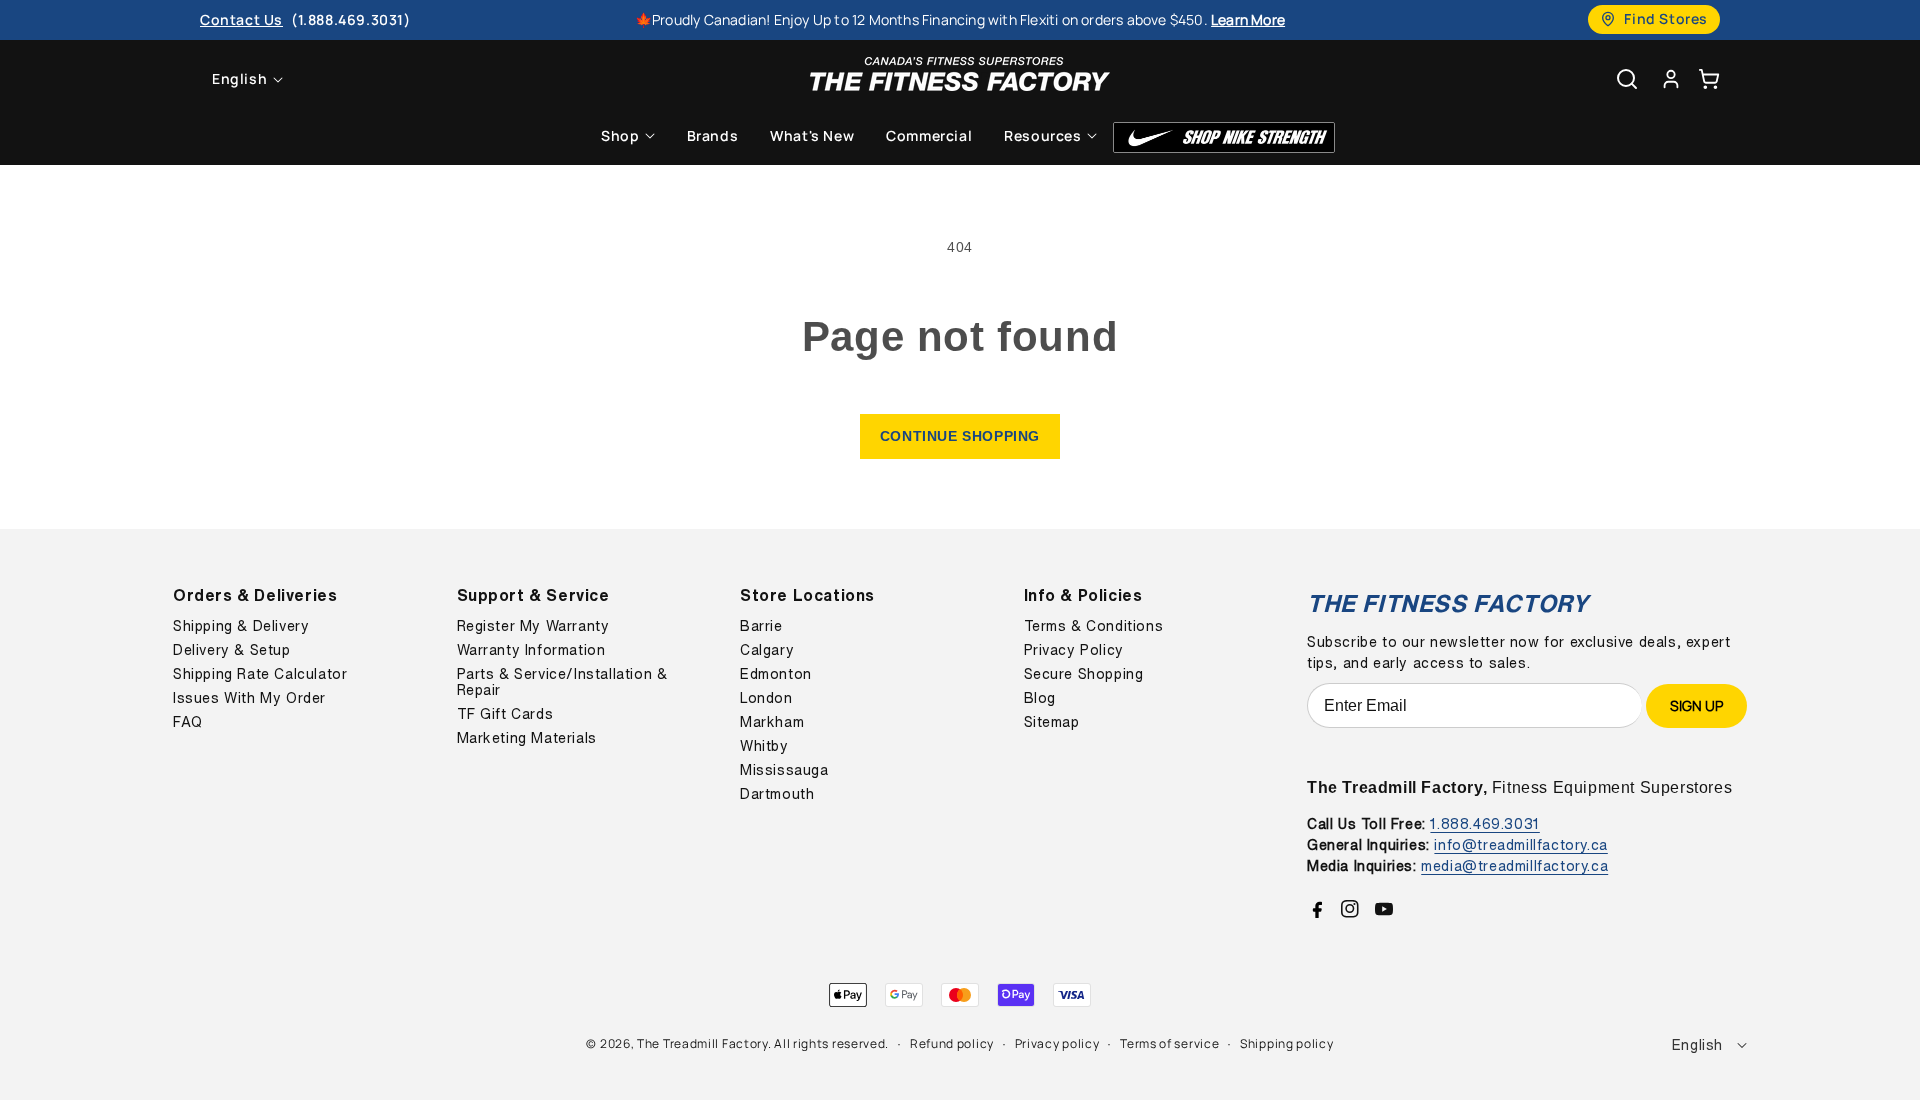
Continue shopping (960, 436)
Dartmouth (777, 794)
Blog (1040, 698)
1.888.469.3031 (1484, 823)
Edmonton (776, 674)
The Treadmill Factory (702, 1043)
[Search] (1627, 79)
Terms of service (1169, 1043)
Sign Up (1696, 705)
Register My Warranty (533, 626)
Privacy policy (1057, 1043)
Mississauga (784, 770)
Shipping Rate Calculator (260, 674)
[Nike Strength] (1224, 137)
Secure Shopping (1084, 674)
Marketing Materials (527, 738)
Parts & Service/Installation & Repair (562, 682)
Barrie (761, 626)
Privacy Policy (1074, 650)
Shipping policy (1287, 1043)
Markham (772, 722)
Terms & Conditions (1094, 626)
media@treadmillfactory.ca (1514, 865)
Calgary (767, 650)
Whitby (764, 746)
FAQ (188, 722)
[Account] (1671, 78)
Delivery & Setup (232, 650)
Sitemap (1052, 722)
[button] (1709, 78)
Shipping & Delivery (241, 626)
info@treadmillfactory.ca (1520, 844)
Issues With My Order (249, 698)
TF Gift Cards (505, 714)
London (766, 698)
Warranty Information (531, 650)
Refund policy (952, 1043)
